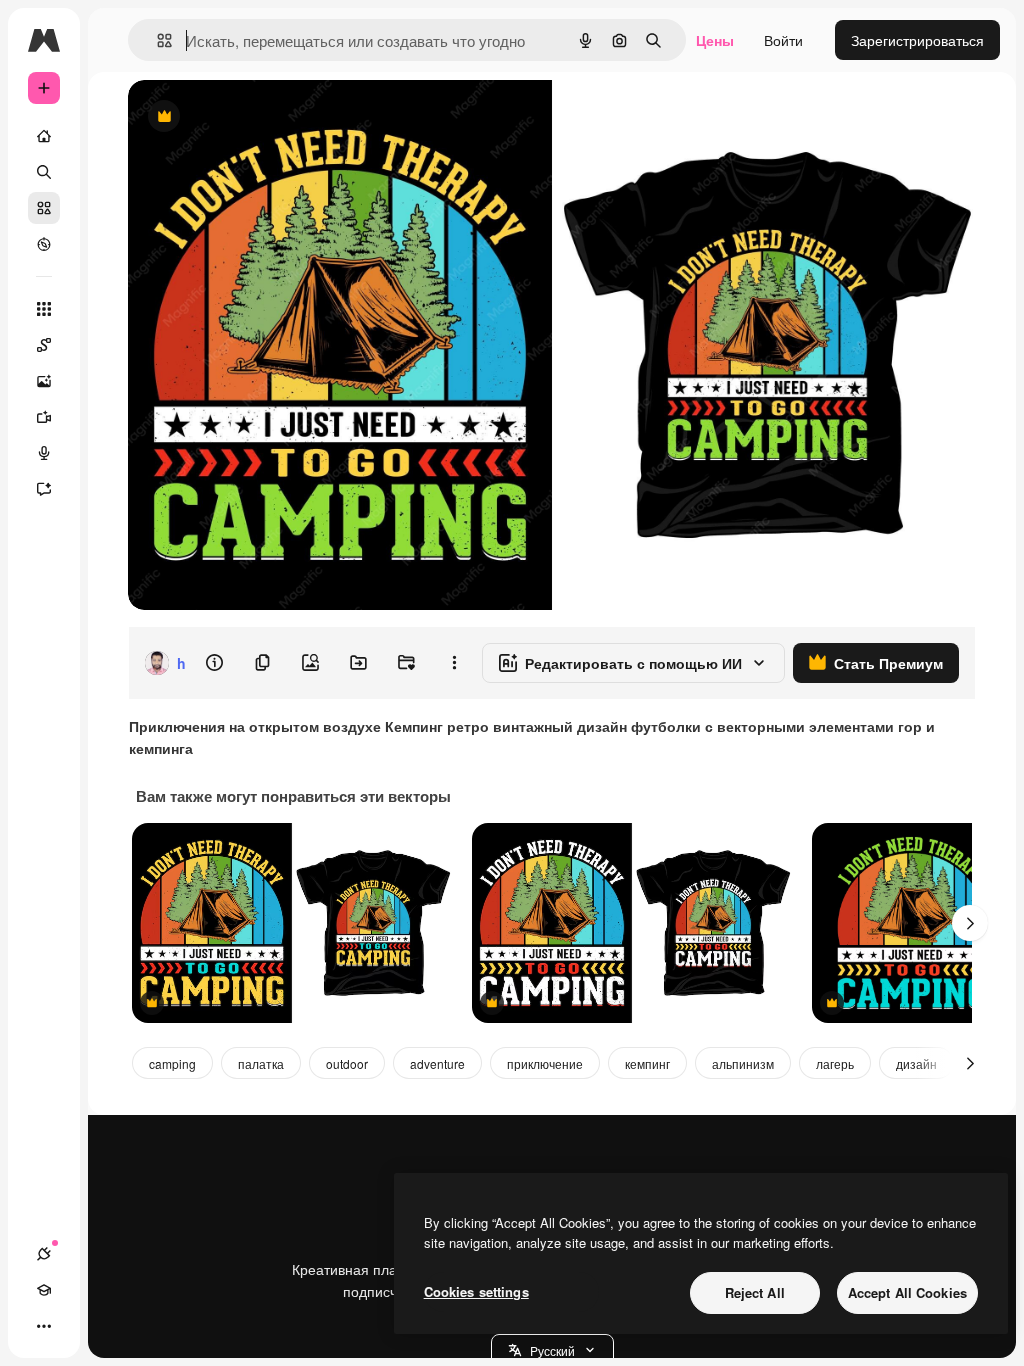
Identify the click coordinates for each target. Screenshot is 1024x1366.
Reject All (755, 1292)
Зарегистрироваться (917, 40)
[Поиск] (44, 172)
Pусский (552, 1350)
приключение (545, 1063)
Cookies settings (476, 1291)
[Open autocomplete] (156, 40)
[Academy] (44, 1290)
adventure (437, 1063)
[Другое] (44, 1326)
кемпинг (647, 1063)
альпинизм (743, 1063)
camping (172, 1063)
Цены (715, 40)
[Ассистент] (44, 489)
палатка (261, 1063)
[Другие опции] (454, 663)
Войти (783, 40)
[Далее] (970, 923)
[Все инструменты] (44, 309)
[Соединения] (44, 1254)
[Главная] (44, 136)
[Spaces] (44, 345)
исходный (262, 117)
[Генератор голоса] (44, 453)
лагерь (835, 1063)
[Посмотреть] (44, 244)
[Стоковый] (44, 208)
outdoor (347, 1063)
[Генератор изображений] (44, 381)
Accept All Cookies (907, 1292)
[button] (552, 1350)
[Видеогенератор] (44, 417)
